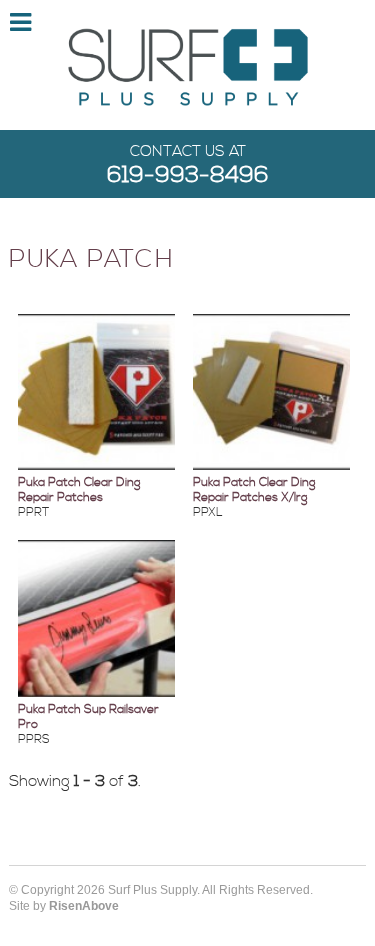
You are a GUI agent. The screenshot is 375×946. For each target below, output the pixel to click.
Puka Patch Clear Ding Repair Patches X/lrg (254, 490)
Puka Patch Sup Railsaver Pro (88, 717)
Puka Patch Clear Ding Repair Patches (79, 490)
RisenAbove (84, 906)
